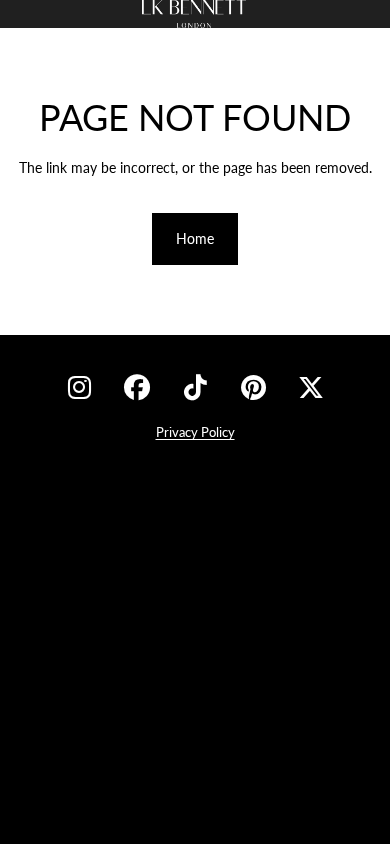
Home (195, 238)
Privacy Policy (195, 432)
